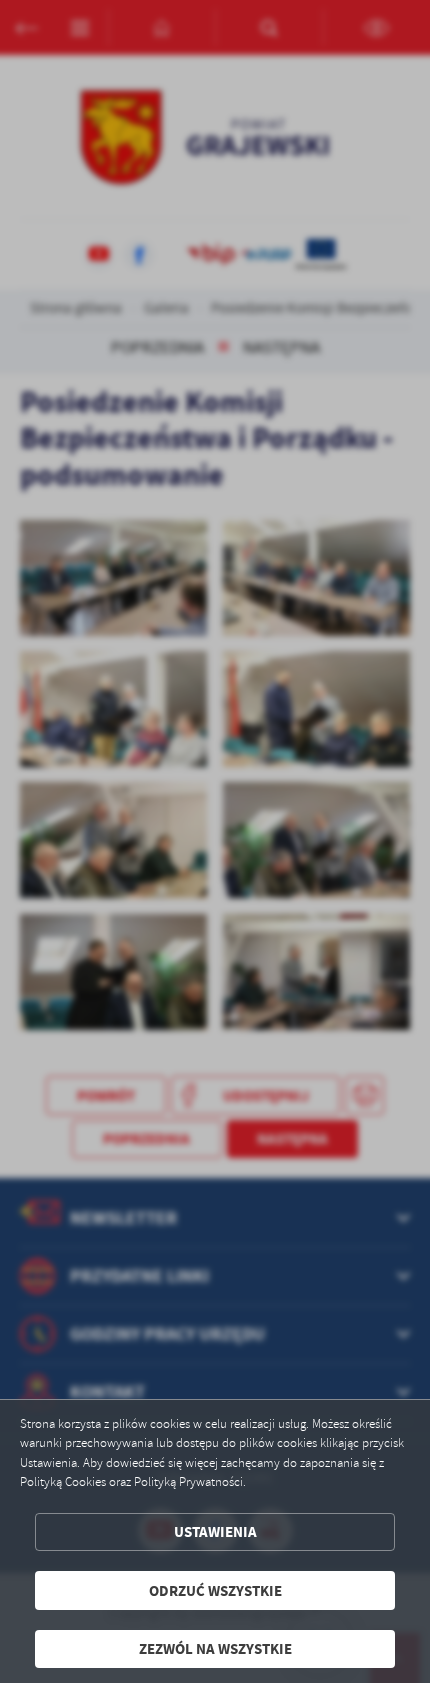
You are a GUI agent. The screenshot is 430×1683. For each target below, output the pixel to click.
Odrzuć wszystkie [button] (215, 1590)
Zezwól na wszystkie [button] (215, 1648)
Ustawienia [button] (215, 1531)
